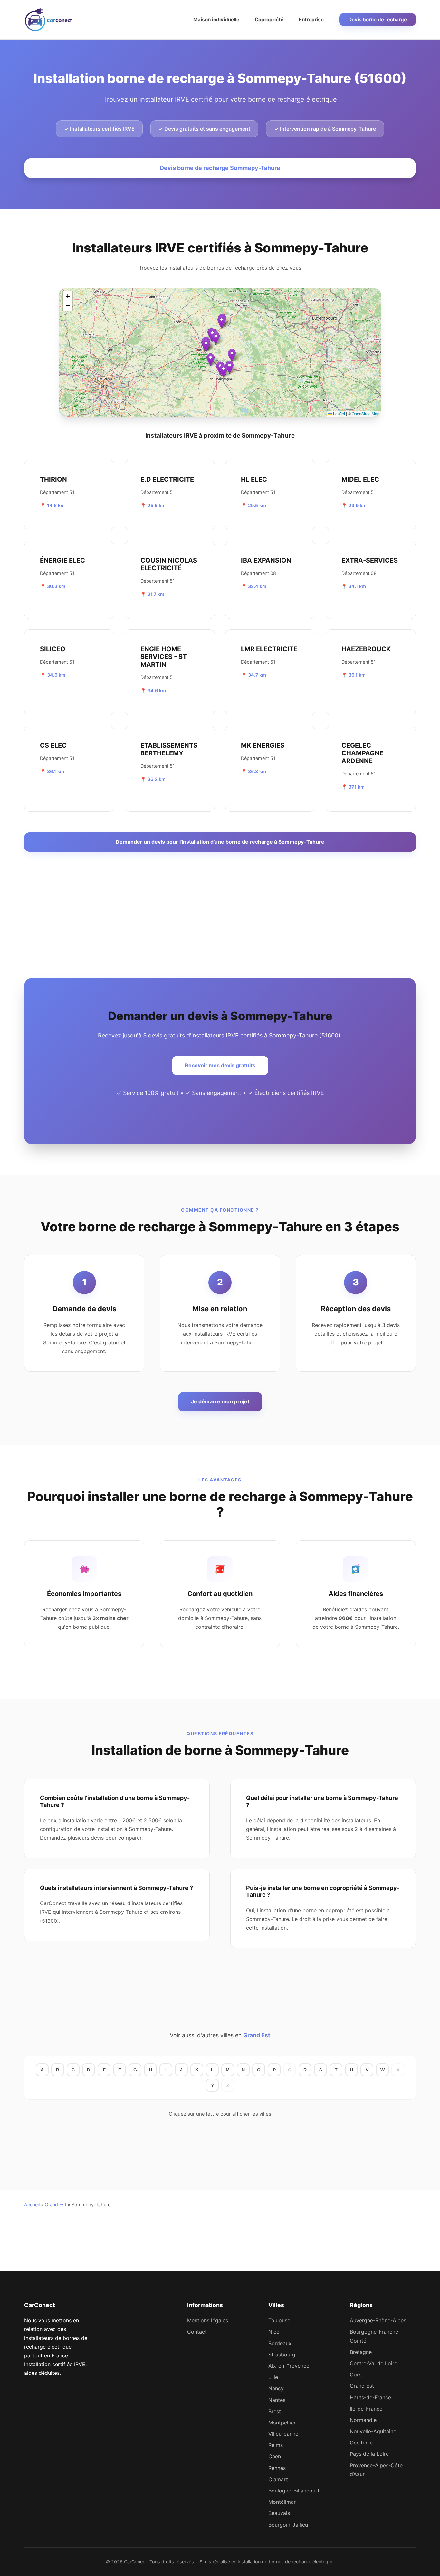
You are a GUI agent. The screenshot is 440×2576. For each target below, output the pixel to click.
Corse (357, 2374)
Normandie (363, 2420)
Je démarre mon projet (220, 1401)
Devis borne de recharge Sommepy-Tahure (220, 168)
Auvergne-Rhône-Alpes (378, 2320)
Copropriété (269, 20)
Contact (197, 2332)
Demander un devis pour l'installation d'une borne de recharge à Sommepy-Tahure (220, 842)
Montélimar (282, 2502)
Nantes (277, 2400)
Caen (275, 2456)
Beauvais (279, 2513)
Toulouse (279, 2320)
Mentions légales (208, 2320)
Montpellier (282, 2423)
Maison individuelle (216, 20)
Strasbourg (282, 2355)
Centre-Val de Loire (373, 2363)
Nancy (276, 2388)
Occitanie (361, 2443)
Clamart (278, 2479)
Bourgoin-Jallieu (288, 2525)
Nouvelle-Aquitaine (373, 2431)
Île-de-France (366, 2409)
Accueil (32, 2204)
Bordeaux (280, 2343)
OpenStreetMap (366, 413)
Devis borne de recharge (378, 20)
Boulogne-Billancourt (294, 2491)
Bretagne (361, 2352)
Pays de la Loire (369, 2454)
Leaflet (339, 413)
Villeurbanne (283, 2434)
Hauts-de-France (370, 2397)
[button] (232, 355)
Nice (274, 2332)
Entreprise (311, 20)
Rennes (277, 2468)
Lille (273, 2377)
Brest (275, 2411)
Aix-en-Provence (289, 2366)
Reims (276, 2445)
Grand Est (257, 2035)
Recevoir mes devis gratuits (220, 1065)
